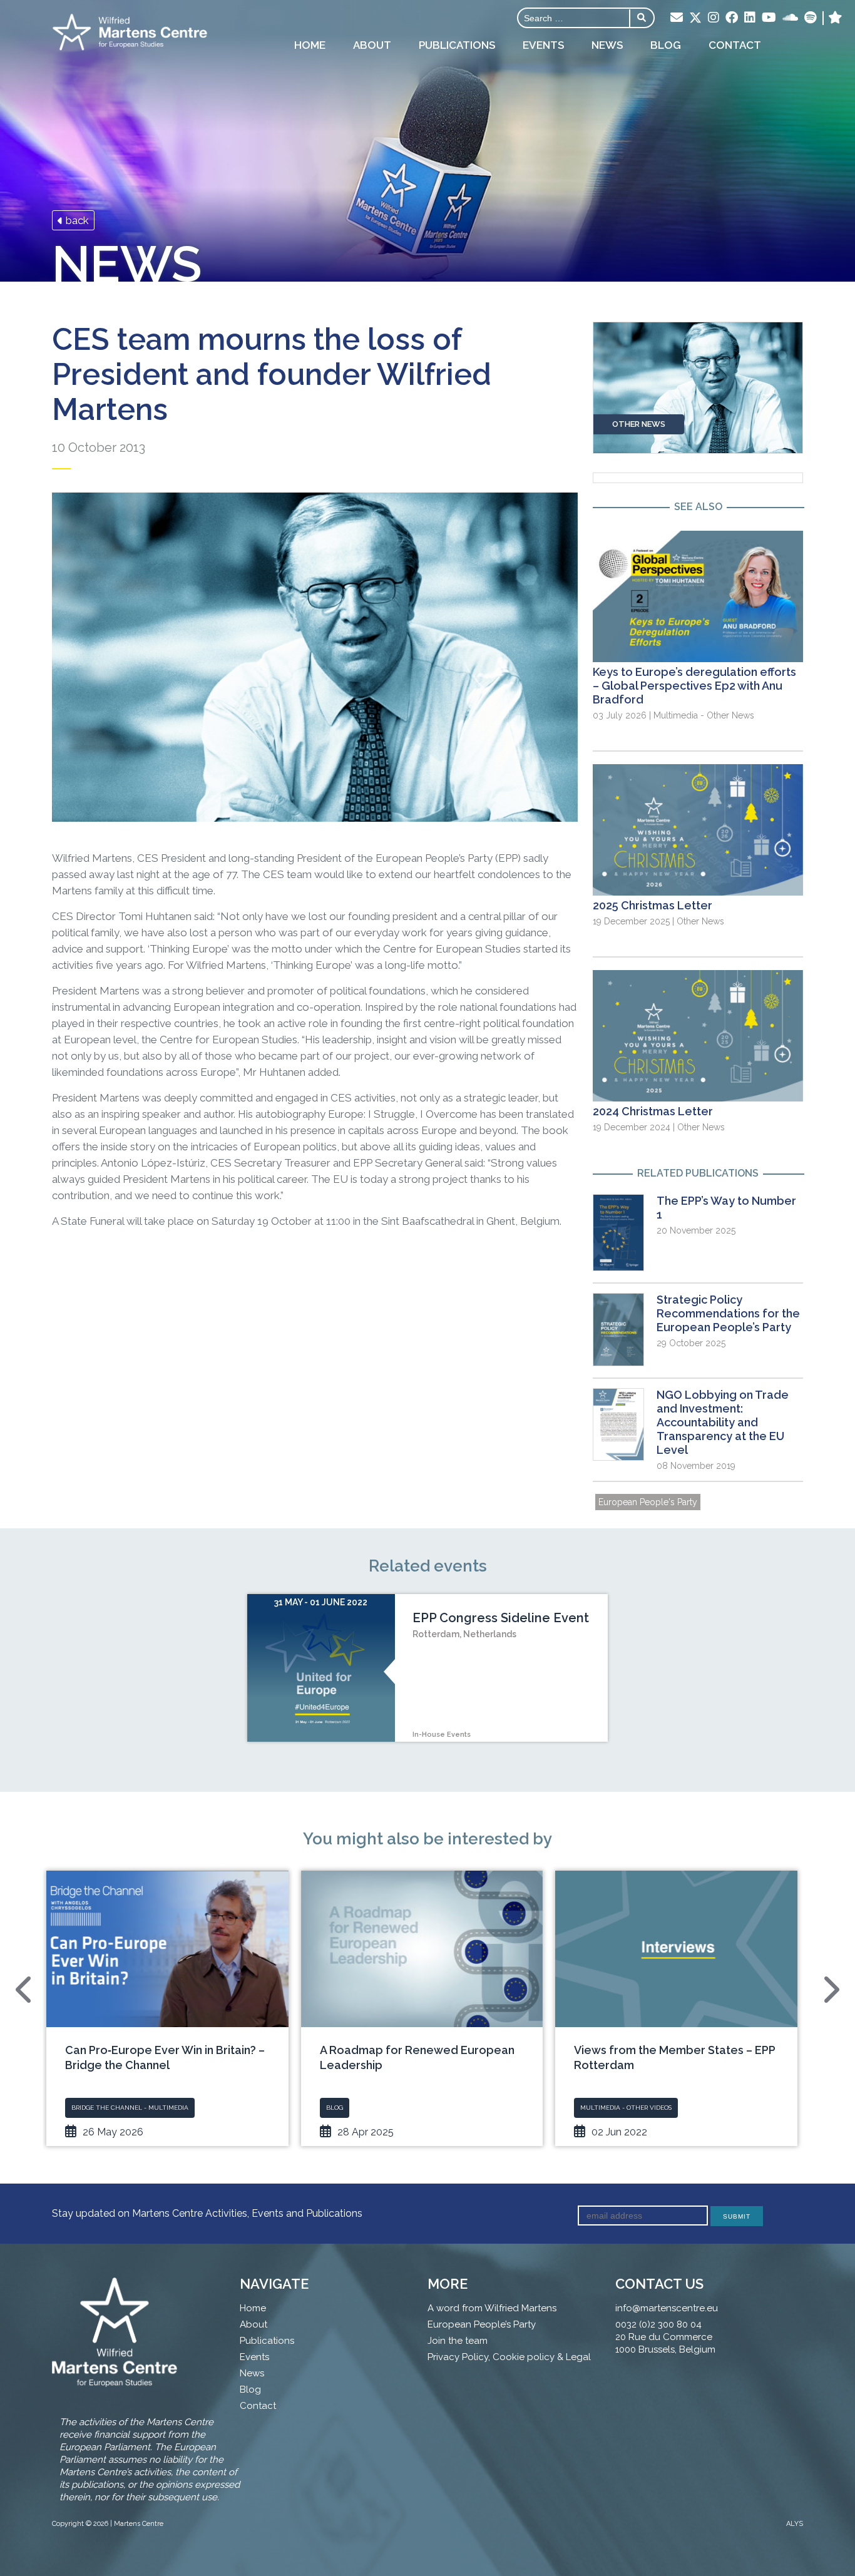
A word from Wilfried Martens (492, 2308)
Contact (735, 45)
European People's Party (648, 1502)
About (372, 45)
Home (310, 45)
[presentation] (25, 1990)
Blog (666, 45)
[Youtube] (769, 18)
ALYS (795, 2524)
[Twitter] (695, 19)
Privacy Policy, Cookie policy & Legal (509, 2357)
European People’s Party (482, 2324)
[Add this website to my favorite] (835, 18)
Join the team (458, 2341)
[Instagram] (714, 18)
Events (543, 45)
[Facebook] (732, 18)
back (76, 220)
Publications (457, 45)
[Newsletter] (677, 18)
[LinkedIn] (750, 18)
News (607, 45)
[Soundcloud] (790, 18)
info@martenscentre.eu (667, 2308)
